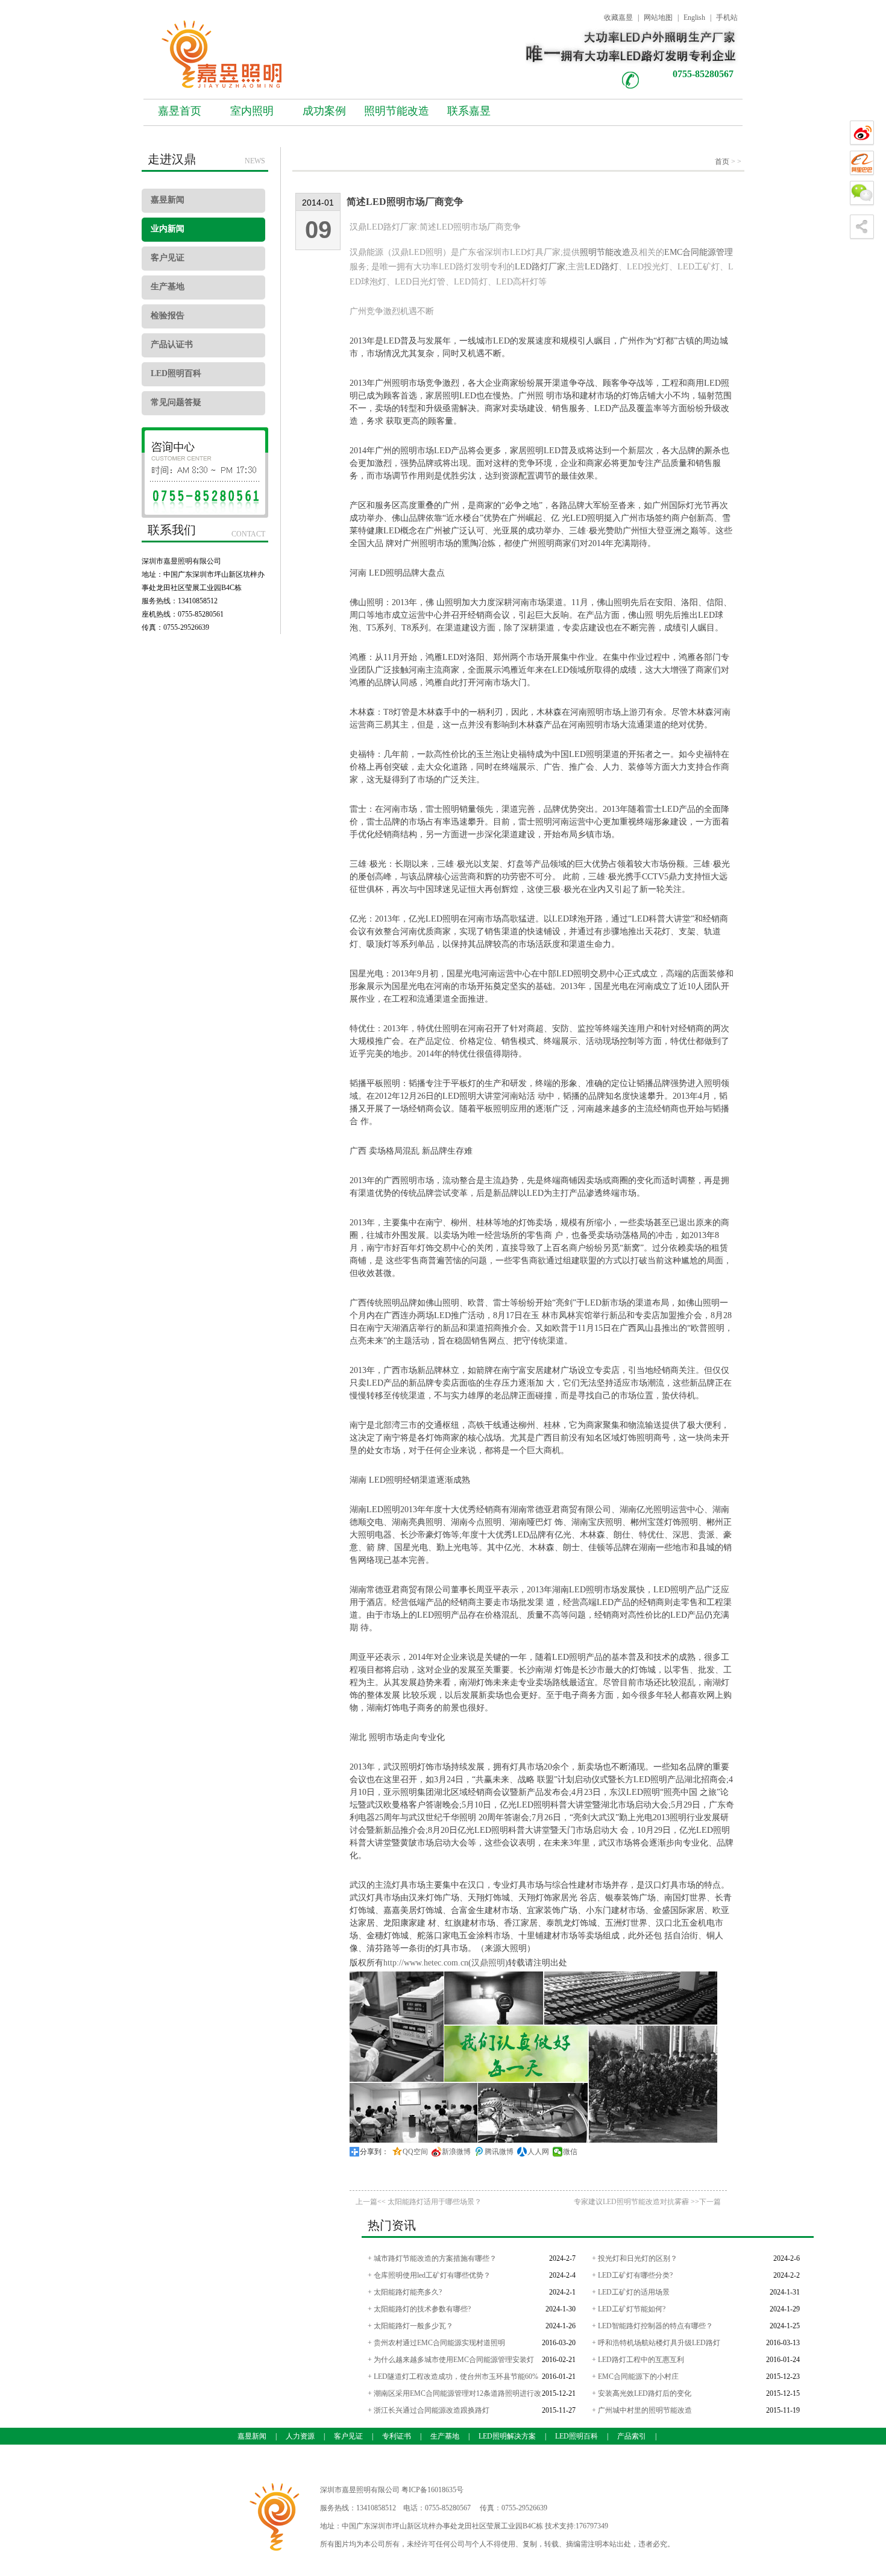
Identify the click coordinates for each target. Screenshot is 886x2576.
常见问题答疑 (176, 402)
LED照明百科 (176, 373)
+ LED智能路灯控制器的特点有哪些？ (652, 2326)
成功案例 (324, 111)
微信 (570, 2152)
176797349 (592, 2526)
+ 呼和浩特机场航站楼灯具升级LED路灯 (656, 2343)
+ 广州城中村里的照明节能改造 (642, 2410)
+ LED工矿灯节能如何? (629, 2309)
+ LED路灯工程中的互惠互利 (638, 2360)
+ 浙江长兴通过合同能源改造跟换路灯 (429, 2410)
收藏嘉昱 (618, 17)
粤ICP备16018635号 (432, 2490)
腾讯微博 (499, 2152)
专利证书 (397, 2436)
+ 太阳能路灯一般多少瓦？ (410, 2326)
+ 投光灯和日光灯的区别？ (635, 2258)
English (694, 17)
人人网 (538, 2152)
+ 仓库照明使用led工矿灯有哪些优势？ (429, 2275)
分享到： (374, 2152)
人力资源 (300, 2436)
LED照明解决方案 (507, 2436)
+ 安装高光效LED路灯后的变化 (642, 2393)
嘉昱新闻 (168, 200)
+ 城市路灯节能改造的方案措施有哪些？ (432, 2258)
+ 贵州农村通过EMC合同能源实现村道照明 (436, 2343)
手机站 (727, 17)
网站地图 (658, 17)
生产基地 (168, 287)
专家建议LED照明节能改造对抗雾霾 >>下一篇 (647, 2202)
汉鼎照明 (488, 1963)
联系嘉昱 (469, 111)
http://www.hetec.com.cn (426, 1963)
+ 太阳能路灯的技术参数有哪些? (419, 2309)
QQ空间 (415, 2152)
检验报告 (168, 316)
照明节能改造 (397, 111)
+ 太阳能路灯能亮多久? (405, 2292)
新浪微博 (456, 2152)
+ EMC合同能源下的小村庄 (635, 2377)
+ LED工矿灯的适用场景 (631, 2292)
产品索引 (632, 2436)
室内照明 (252, 111)
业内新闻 (168, 229)
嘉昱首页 (180, 111)
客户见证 (168, 258)
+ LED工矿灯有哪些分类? (632, 2275)
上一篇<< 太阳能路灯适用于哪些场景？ (419, 2202)
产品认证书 (172, 344)
